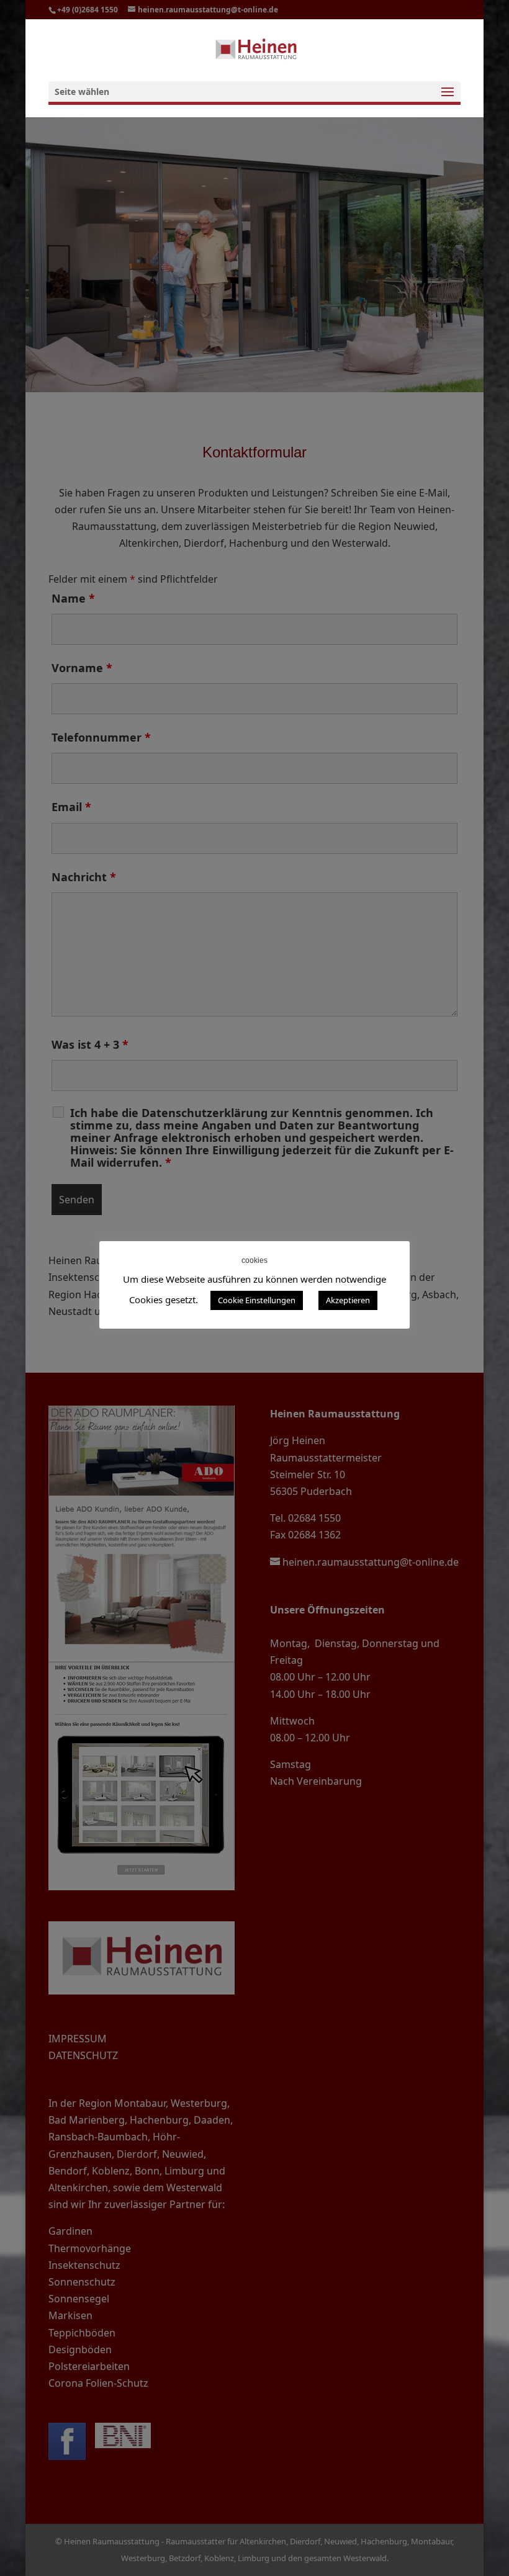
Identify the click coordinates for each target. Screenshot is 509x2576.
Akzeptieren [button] (348, 1300)
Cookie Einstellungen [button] (257, 1300)
